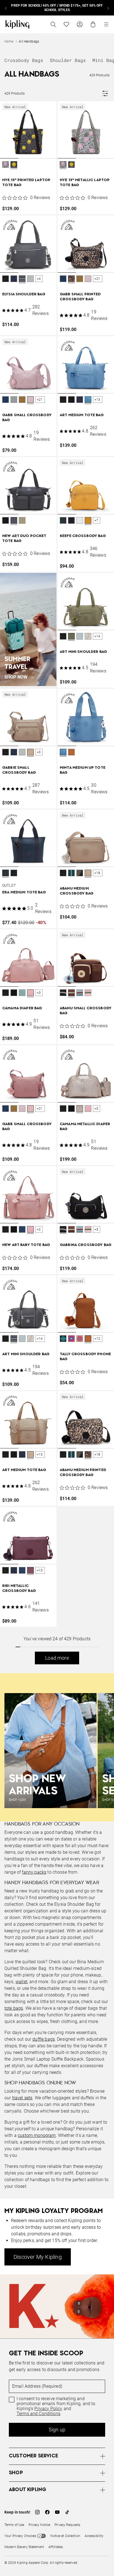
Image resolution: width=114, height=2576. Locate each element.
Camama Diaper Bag (22, 1008)
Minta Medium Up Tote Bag (83, 770)
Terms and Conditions (38, 2414)
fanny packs (34, 1872)
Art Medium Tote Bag (82, 415)
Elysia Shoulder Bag (24, 294)
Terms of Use (14, 2525)
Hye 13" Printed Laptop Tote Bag (26, 183)
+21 (97, 279)
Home (9, 41)
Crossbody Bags (24, 60)
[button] (6, 165)
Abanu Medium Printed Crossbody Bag (83, 1473)
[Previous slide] (6, 8)
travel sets (22, 2098)
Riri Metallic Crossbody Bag (19, 1588)
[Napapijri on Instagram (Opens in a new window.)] (37, 2512)
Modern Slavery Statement (24, 2547)
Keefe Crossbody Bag (83, 536)
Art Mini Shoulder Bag (83, 652)
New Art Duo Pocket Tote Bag (24, 539)
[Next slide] (108, 8)
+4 (39, 279)
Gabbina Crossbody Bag (86, 1245)
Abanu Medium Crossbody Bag (77, 891)
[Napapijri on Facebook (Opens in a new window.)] (47, 2512)
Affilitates (56, 2547)
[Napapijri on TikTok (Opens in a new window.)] (67, 2512)
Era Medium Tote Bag (24, 892)
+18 (97, 873)
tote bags (14, 2008)
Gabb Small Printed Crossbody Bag (80, 297)
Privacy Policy (48, 2409)
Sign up (57, 2430)
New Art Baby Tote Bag (26, 1245)
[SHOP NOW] (28, 629)
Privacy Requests (67, 2525)
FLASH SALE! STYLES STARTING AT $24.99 (57, 8)
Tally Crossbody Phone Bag (85, 1357)
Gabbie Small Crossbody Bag (19, 770)
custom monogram (37, 2135)
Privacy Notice (39, 2525)
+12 (97, 1339)
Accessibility (94, 2536)
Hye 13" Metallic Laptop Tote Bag (85, 183)
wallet (21, 1982)
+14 (97, 636)
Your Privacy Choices (20, 2536)
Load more (57, 1658)
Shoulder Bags (68, 60)
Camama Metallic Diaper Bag (85, 1127)
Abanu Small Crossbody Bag (86, 1011)
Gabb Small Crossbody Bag (27, 418)
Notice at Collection (65, 2536)
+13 (97, 400)
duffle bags (44, 2039)
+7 (96, 520)
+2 (39, 1229)
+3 (39, 752)
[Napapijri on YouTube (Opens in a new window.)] (57, 2512)
